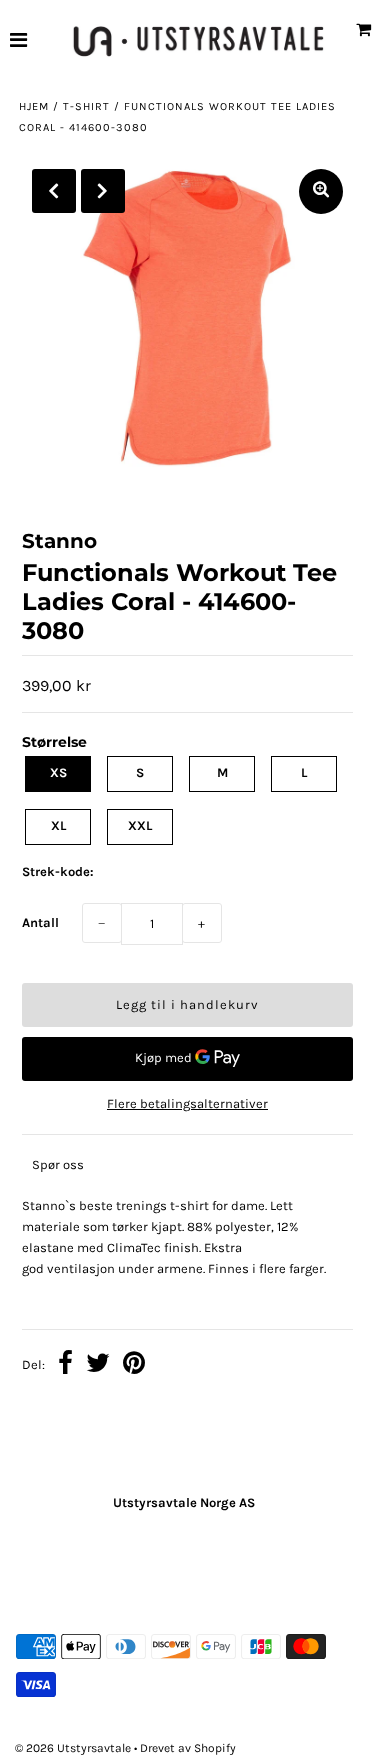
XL (58, 825)
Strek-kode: (58, 871)
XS (58, 772)
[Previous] (54, 191)
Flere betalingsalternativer (187, 1103)
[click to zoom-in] (321, 191)
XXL (140, 825)
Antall (40, 922)
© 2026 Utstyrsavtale (74, 1748)
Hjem (34, 106)
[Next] (103, 191)
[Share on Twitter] (98, 1366)
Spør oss (58, 1164)
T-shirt (86, 106)
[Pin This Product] (134, 1366)
